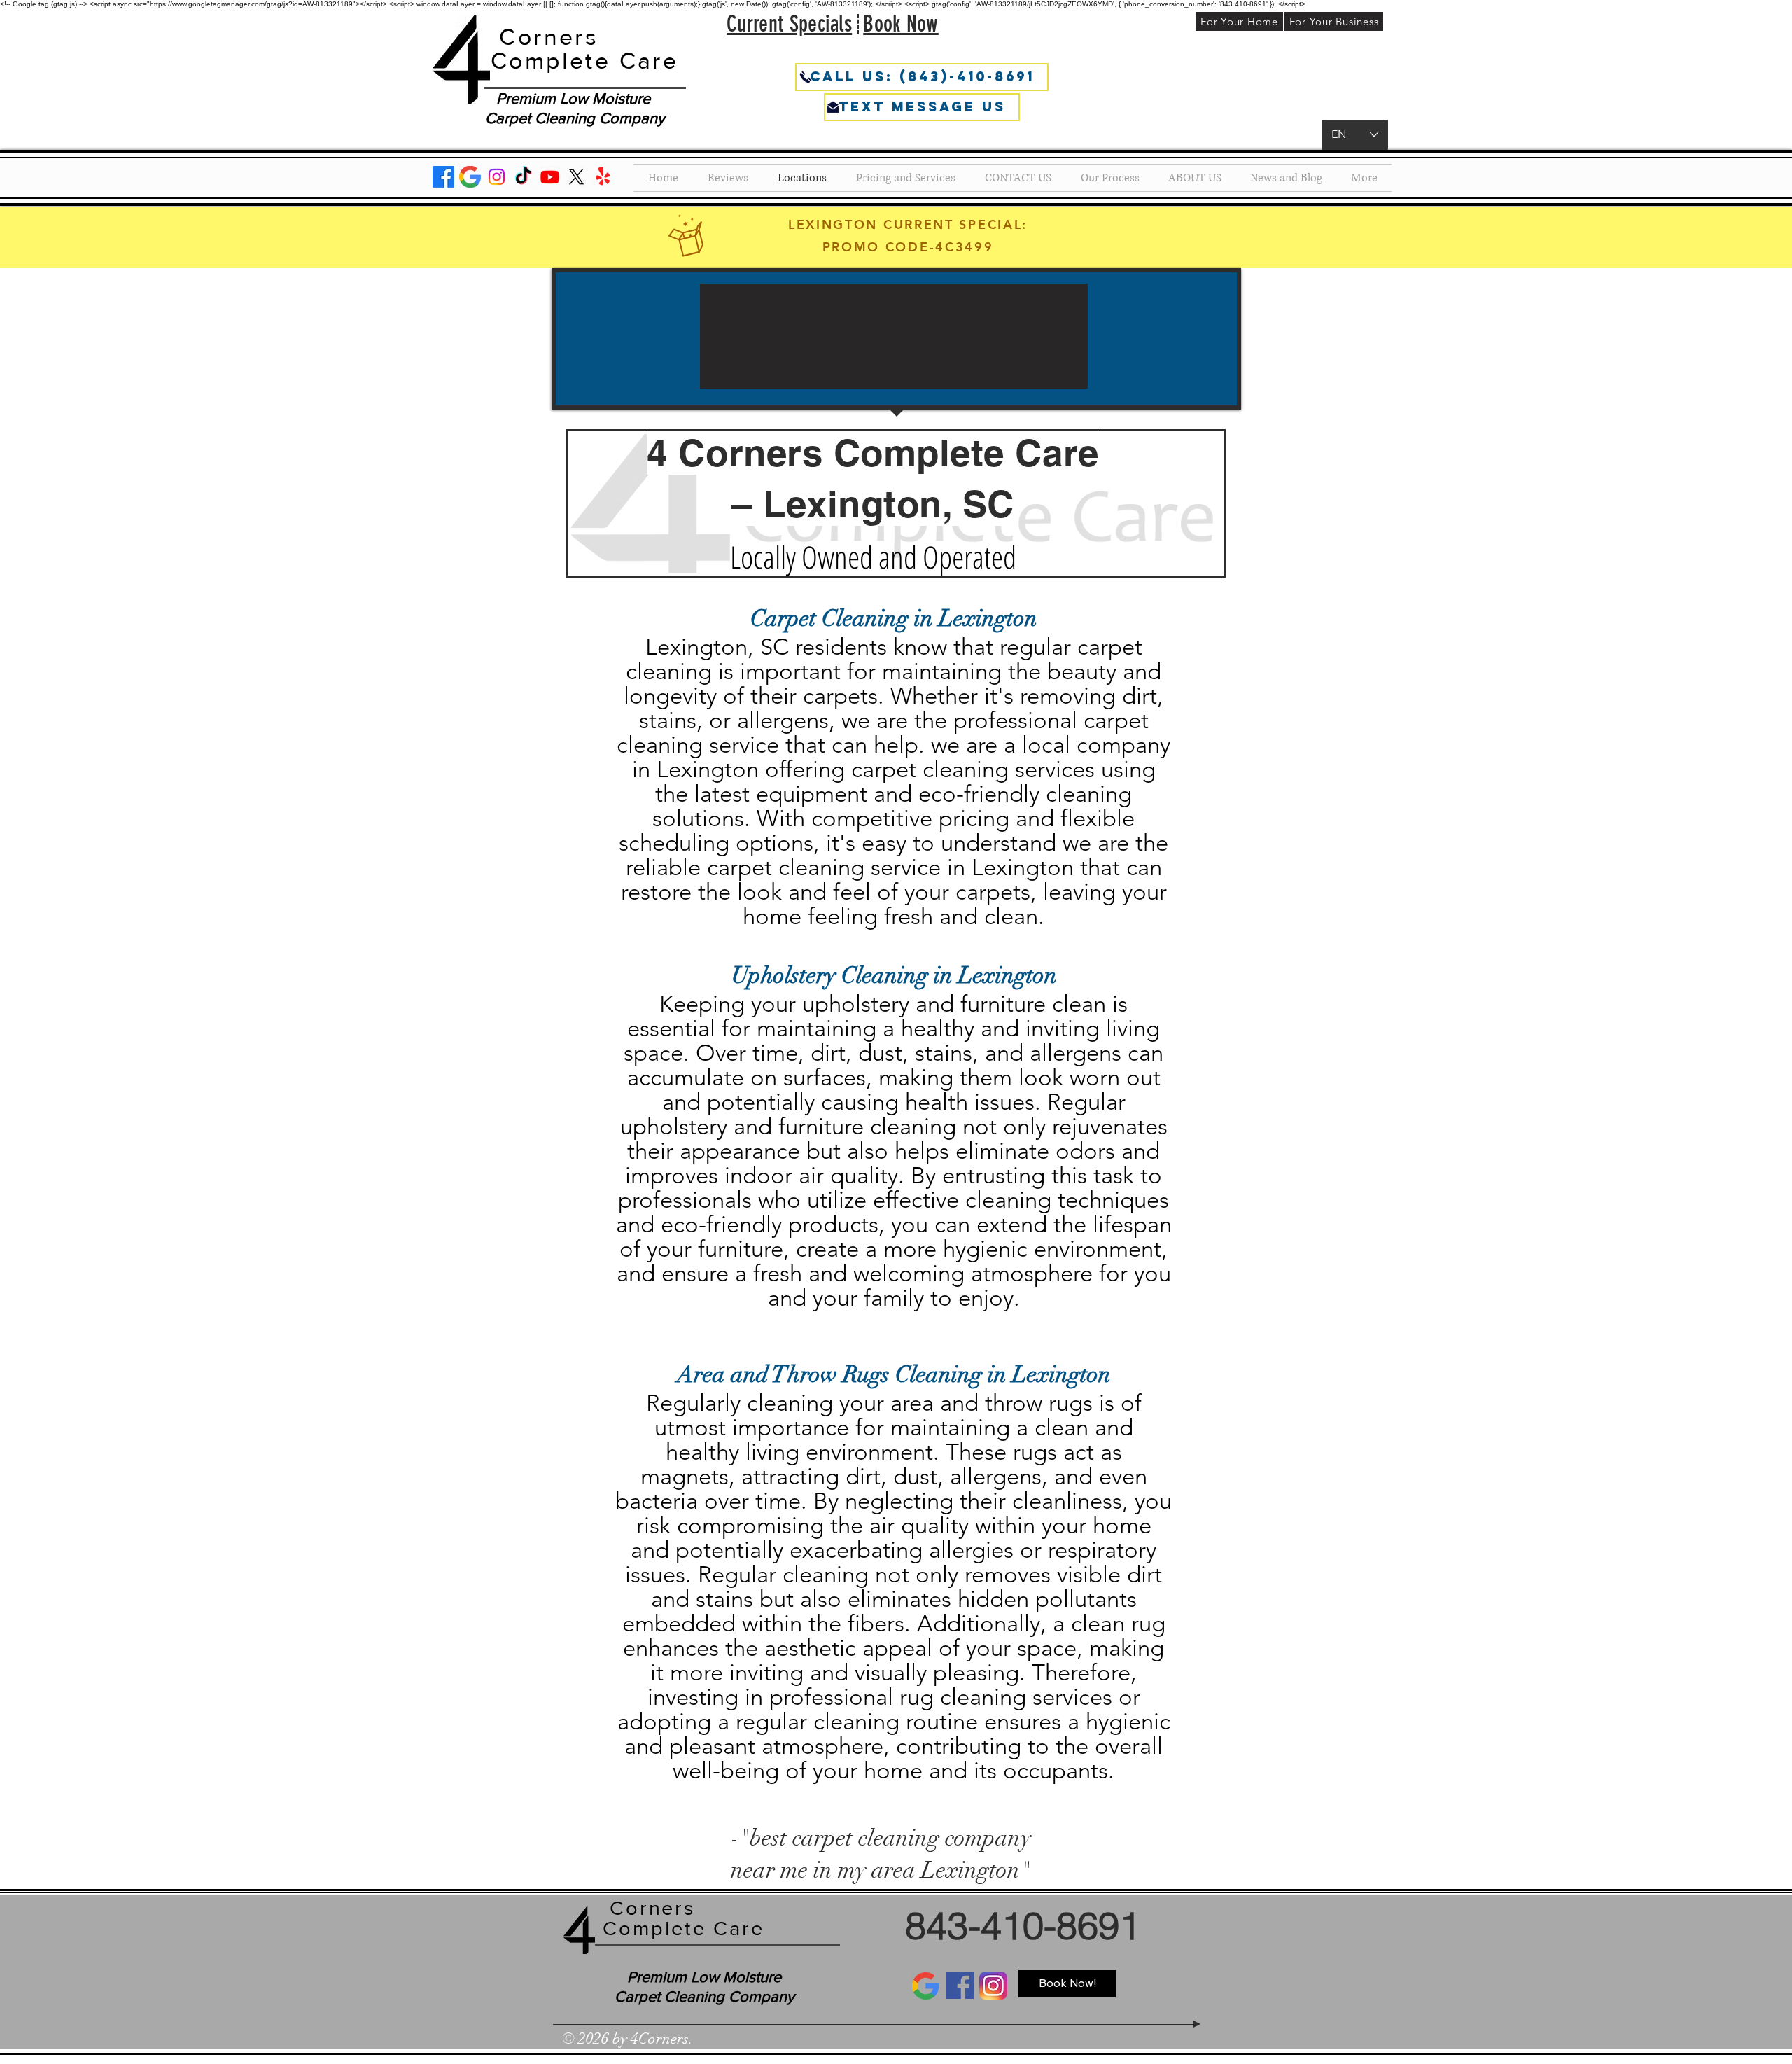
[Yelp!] (603, 177)
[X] (576, 177)
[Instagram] (497, 177)
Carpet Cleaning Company (575, 118)
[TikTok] (523, 177)
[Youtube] (550, 177)
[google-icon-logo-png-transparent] (470, 177)
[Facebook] (443, 177)
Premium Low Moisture (575, 98)
